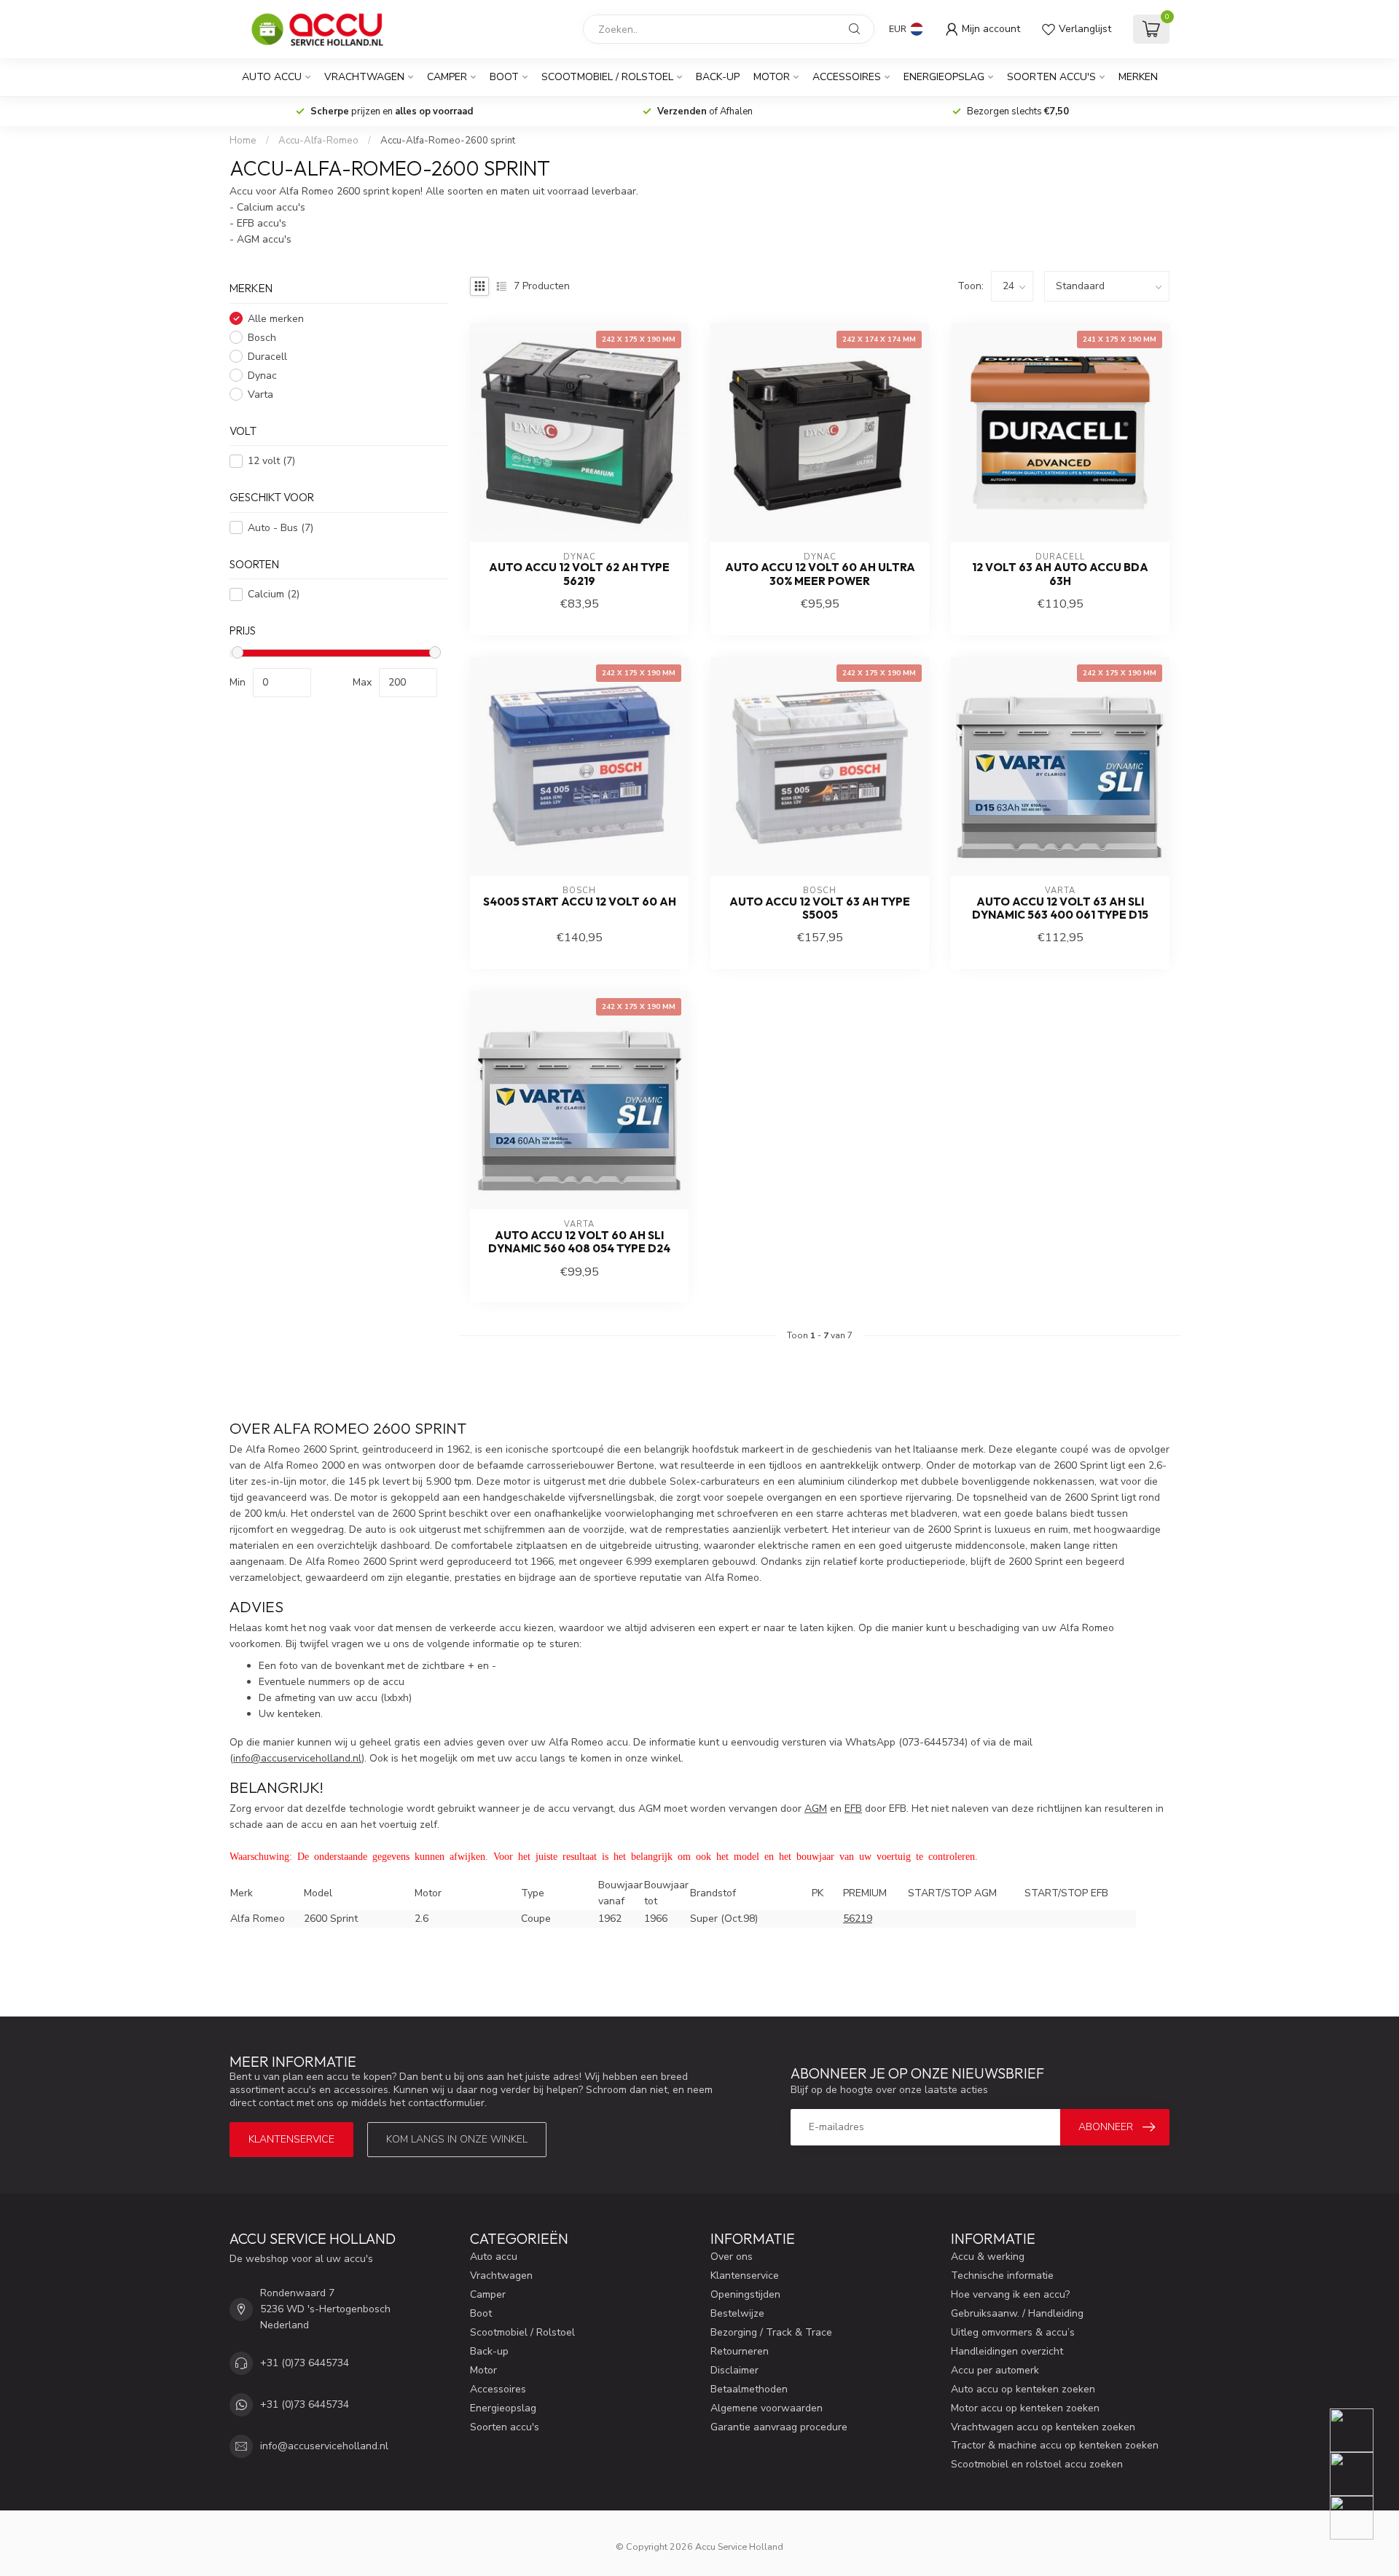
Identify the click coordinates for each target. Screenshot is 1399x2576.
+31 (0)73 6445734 (305, 2363)
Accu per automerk (995, 2370)
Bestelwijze (737, 2313)
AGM (816, 1809)
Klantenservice (291, 2139)
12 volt (271, 461)
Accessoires (847, 77)
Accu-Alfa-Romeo (318, 141)
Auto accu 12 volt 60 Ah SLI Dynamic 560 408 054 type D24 (579, 1242)
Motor (772, 77)
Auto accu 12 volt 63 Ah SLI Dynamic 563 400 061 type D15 (1060, 908)
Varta (260, 394)
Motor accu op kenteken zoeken (1025, 2408)
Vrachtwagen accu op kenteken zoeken (1043, 2427)
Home (243, 141)
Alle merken (276, 319)
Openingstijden (745, 2294)
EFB (853, 1809)
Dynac (262, 376)
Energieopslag (944, 77)
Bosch (262, 338)
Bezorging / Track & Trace (771, 2332)
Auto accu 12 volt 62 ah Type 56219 (579, 574)
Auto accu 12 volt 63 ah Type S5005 (820, 908)
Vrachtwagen (364, 77)
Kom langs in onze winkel (457, 2139)
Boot (504, 77)
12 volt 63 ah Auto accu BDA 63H (1060, 574)
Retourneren (740, 2351)
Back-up (718, 77)
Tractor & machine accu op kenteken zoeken (1055, 2445)
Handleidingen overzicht (1007, 2351)
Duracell (267, 357)
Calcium (274, 594)
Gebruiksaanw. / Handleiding (1017, 2313)
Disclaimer (734, 2370)
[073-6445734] (1361, 2430)
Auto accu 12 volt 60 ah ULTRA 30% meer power (820, 574)
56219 (858, 1919)
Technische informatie (1002, 2275)
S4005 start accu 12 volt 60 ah (580, 902)
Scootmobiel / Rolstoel (607, 77)
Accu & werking (988, 2257)
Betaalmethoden (749, 2389)
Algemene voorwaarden (767, 2408)
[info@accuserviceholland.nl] (1361, 2474)
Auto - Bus (281, 528)
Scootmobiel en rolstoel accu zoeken (1037, 2464)
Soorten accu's (1051, 77)
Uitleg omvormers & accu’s (1013, 2332)
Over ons (732, 2257)
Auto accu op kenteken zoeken (1023, 2389)
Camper (447, 77)
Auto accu (272, 77)
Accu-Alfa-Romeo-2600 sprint (448, 141)
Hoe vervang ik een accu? (1010, 2294)
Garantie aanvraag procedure (779, 2427)
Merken (1138, 77)
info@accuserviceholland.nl (324, 2446)
